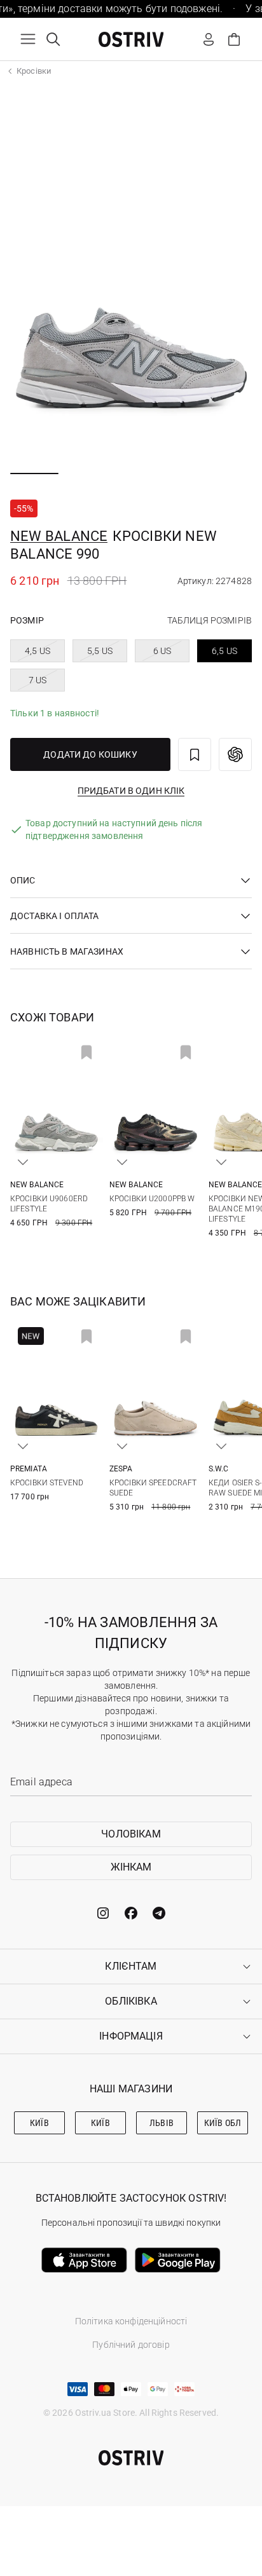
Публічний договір (131, 2345)
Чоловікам (131, 1834)
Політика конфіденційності (131, 2321)
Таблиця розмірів (210, 620)
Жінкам (131, 1867)
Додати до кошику (90, 754)
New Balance (59, 536)
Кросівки (34, 71)
